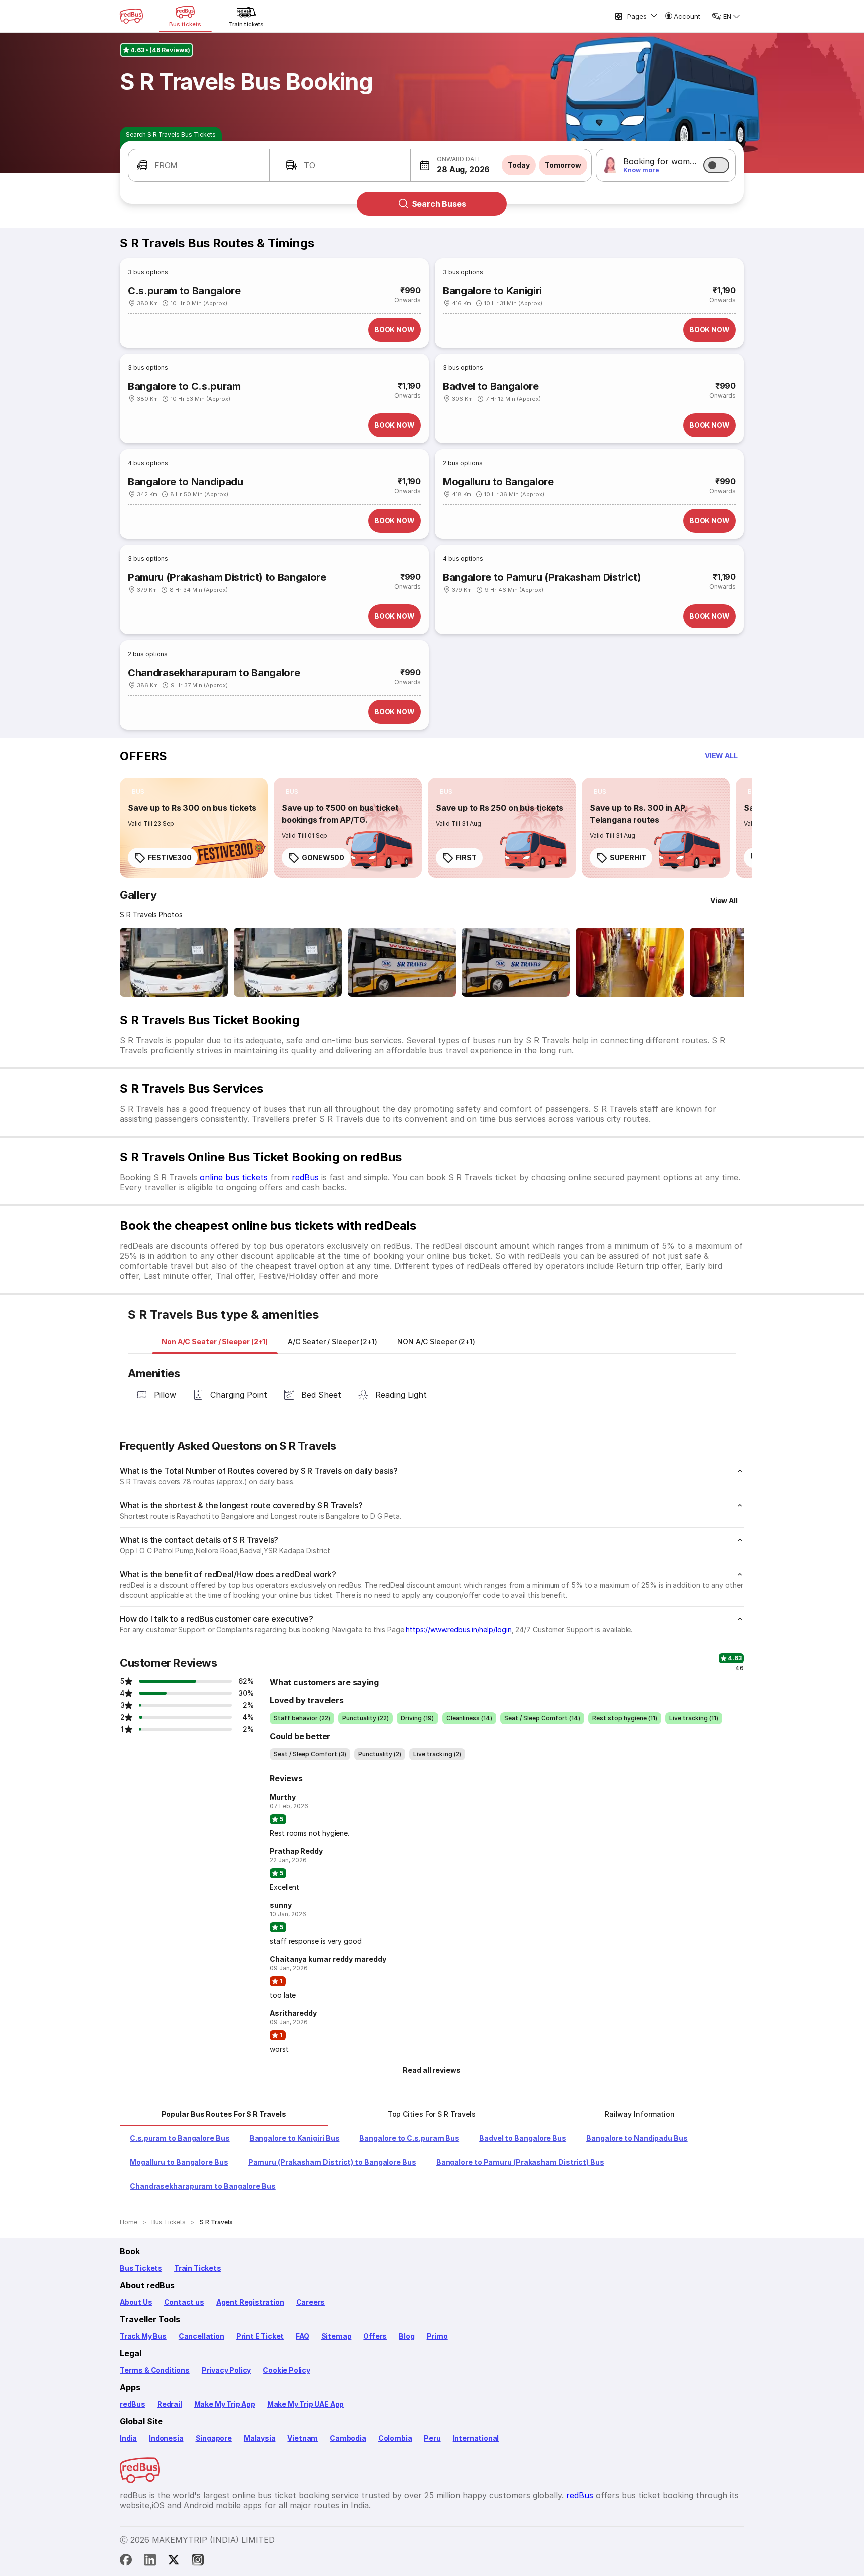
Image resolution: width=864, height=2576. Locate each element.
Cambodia (348, 2438)
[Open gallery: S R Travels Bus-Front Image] (174, 962)
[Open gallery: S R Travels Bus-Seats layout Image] (630, 962)
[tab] (215, 1342)
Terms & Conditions (155, 2370)
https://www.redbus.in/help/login (459, 1629)
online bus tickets (234, 1177)
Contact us (184, 2302)
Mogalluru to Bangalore (498, 482)
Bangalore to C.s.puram (184, 386)
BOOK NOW (395, 329)
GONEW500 (323, 858)
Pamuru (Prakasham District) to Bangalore (227, 577)
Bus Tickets (141, 2268)
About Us (136, 2302)
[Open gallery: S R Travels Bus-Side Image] (402, 962)
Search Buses (439, 204)
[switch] (716, 165)
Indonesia (166, 2438)
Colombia (395, 2438)
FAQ (302, 2336)
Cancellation (202, 2336)
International (476, 2438)
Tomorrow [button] (563, 165)
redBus (305, 1177)
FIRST (466, 858)
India (128, 2438)
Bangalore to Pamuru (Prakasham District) (542, 577)
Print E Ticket (260, 2336)
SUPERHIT (628, 858)
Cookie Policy (287, 2370)
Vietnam (303, 2438)
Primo (437, 2336)
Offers (375, 2336)
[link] (194, 828)
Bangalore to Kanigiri (492, 291)
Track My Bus (143, 2336)
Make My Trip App (225, 2404)
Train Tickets (198, 2268)
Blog (407, 2336)
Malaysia (260, 2438)
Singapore (214, 2438)
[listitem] (138, 792)
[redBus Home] (131, 16)
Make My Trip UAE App (306, 2404)
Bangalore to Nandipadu (186, 482)
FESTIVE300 (170, 858)
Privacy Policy (226, 2370)
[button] (199, 165)
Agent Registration (250, 2302)
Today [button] (519, 165)
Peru (432, 2438)
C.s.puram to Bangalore (184, 291)
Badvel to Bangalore (491, 386)
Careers (311, 2302)
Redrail (170, 2404)
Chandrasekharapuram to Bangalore (214, 673)
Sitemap (337, 2336)
